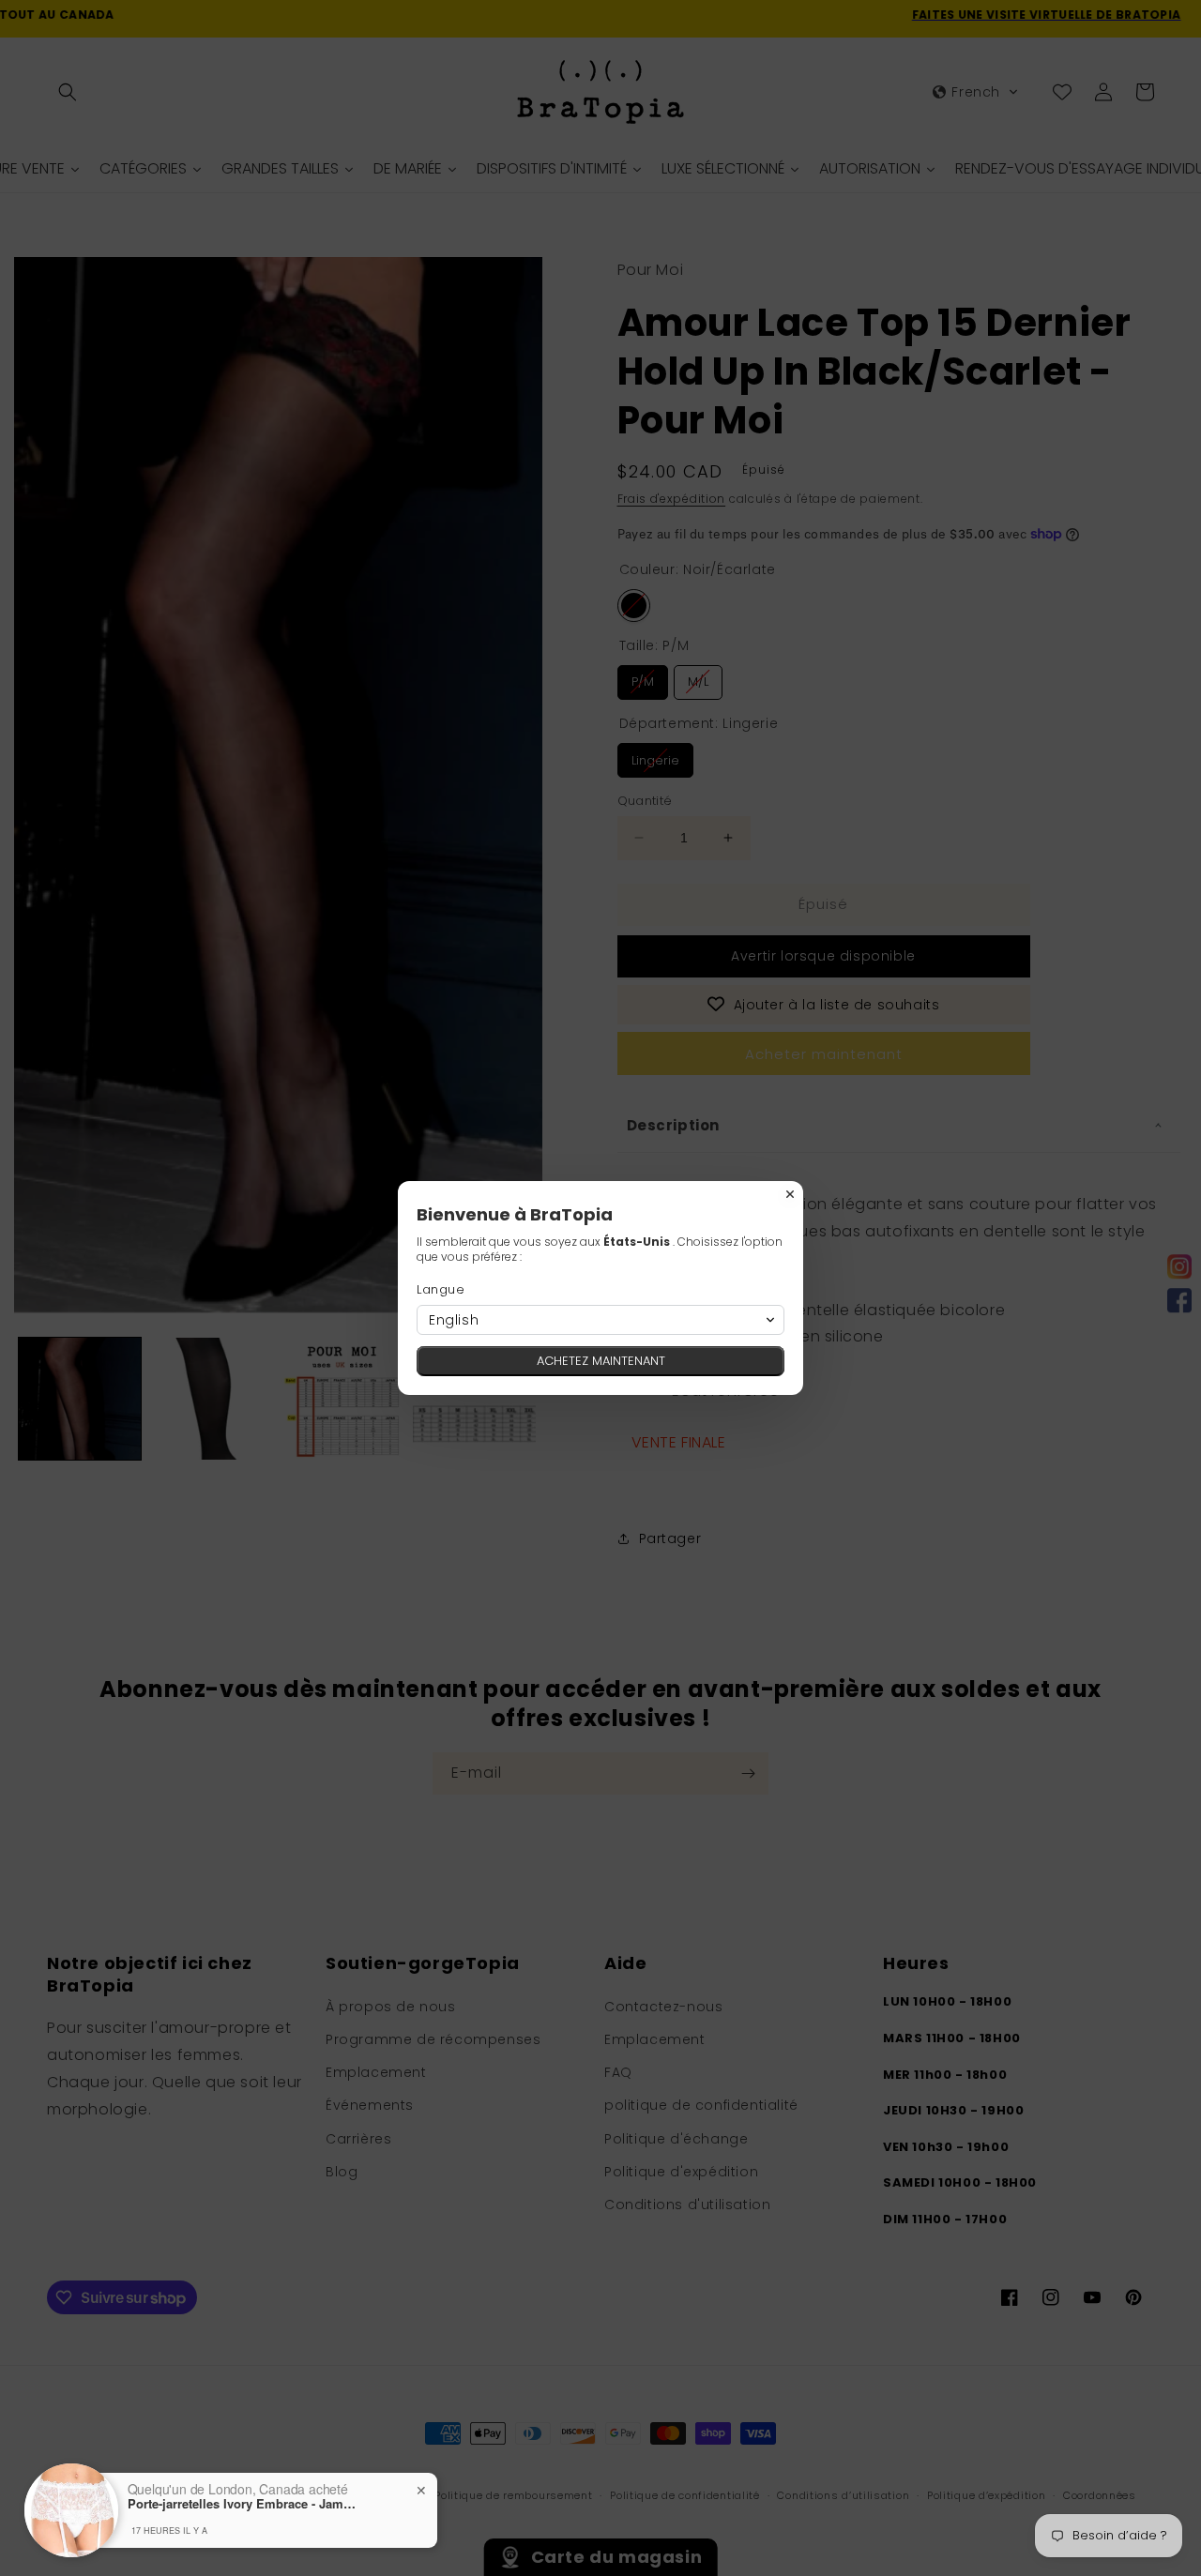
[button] (600, 1320)
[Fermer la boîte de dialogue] (790, 1194)
